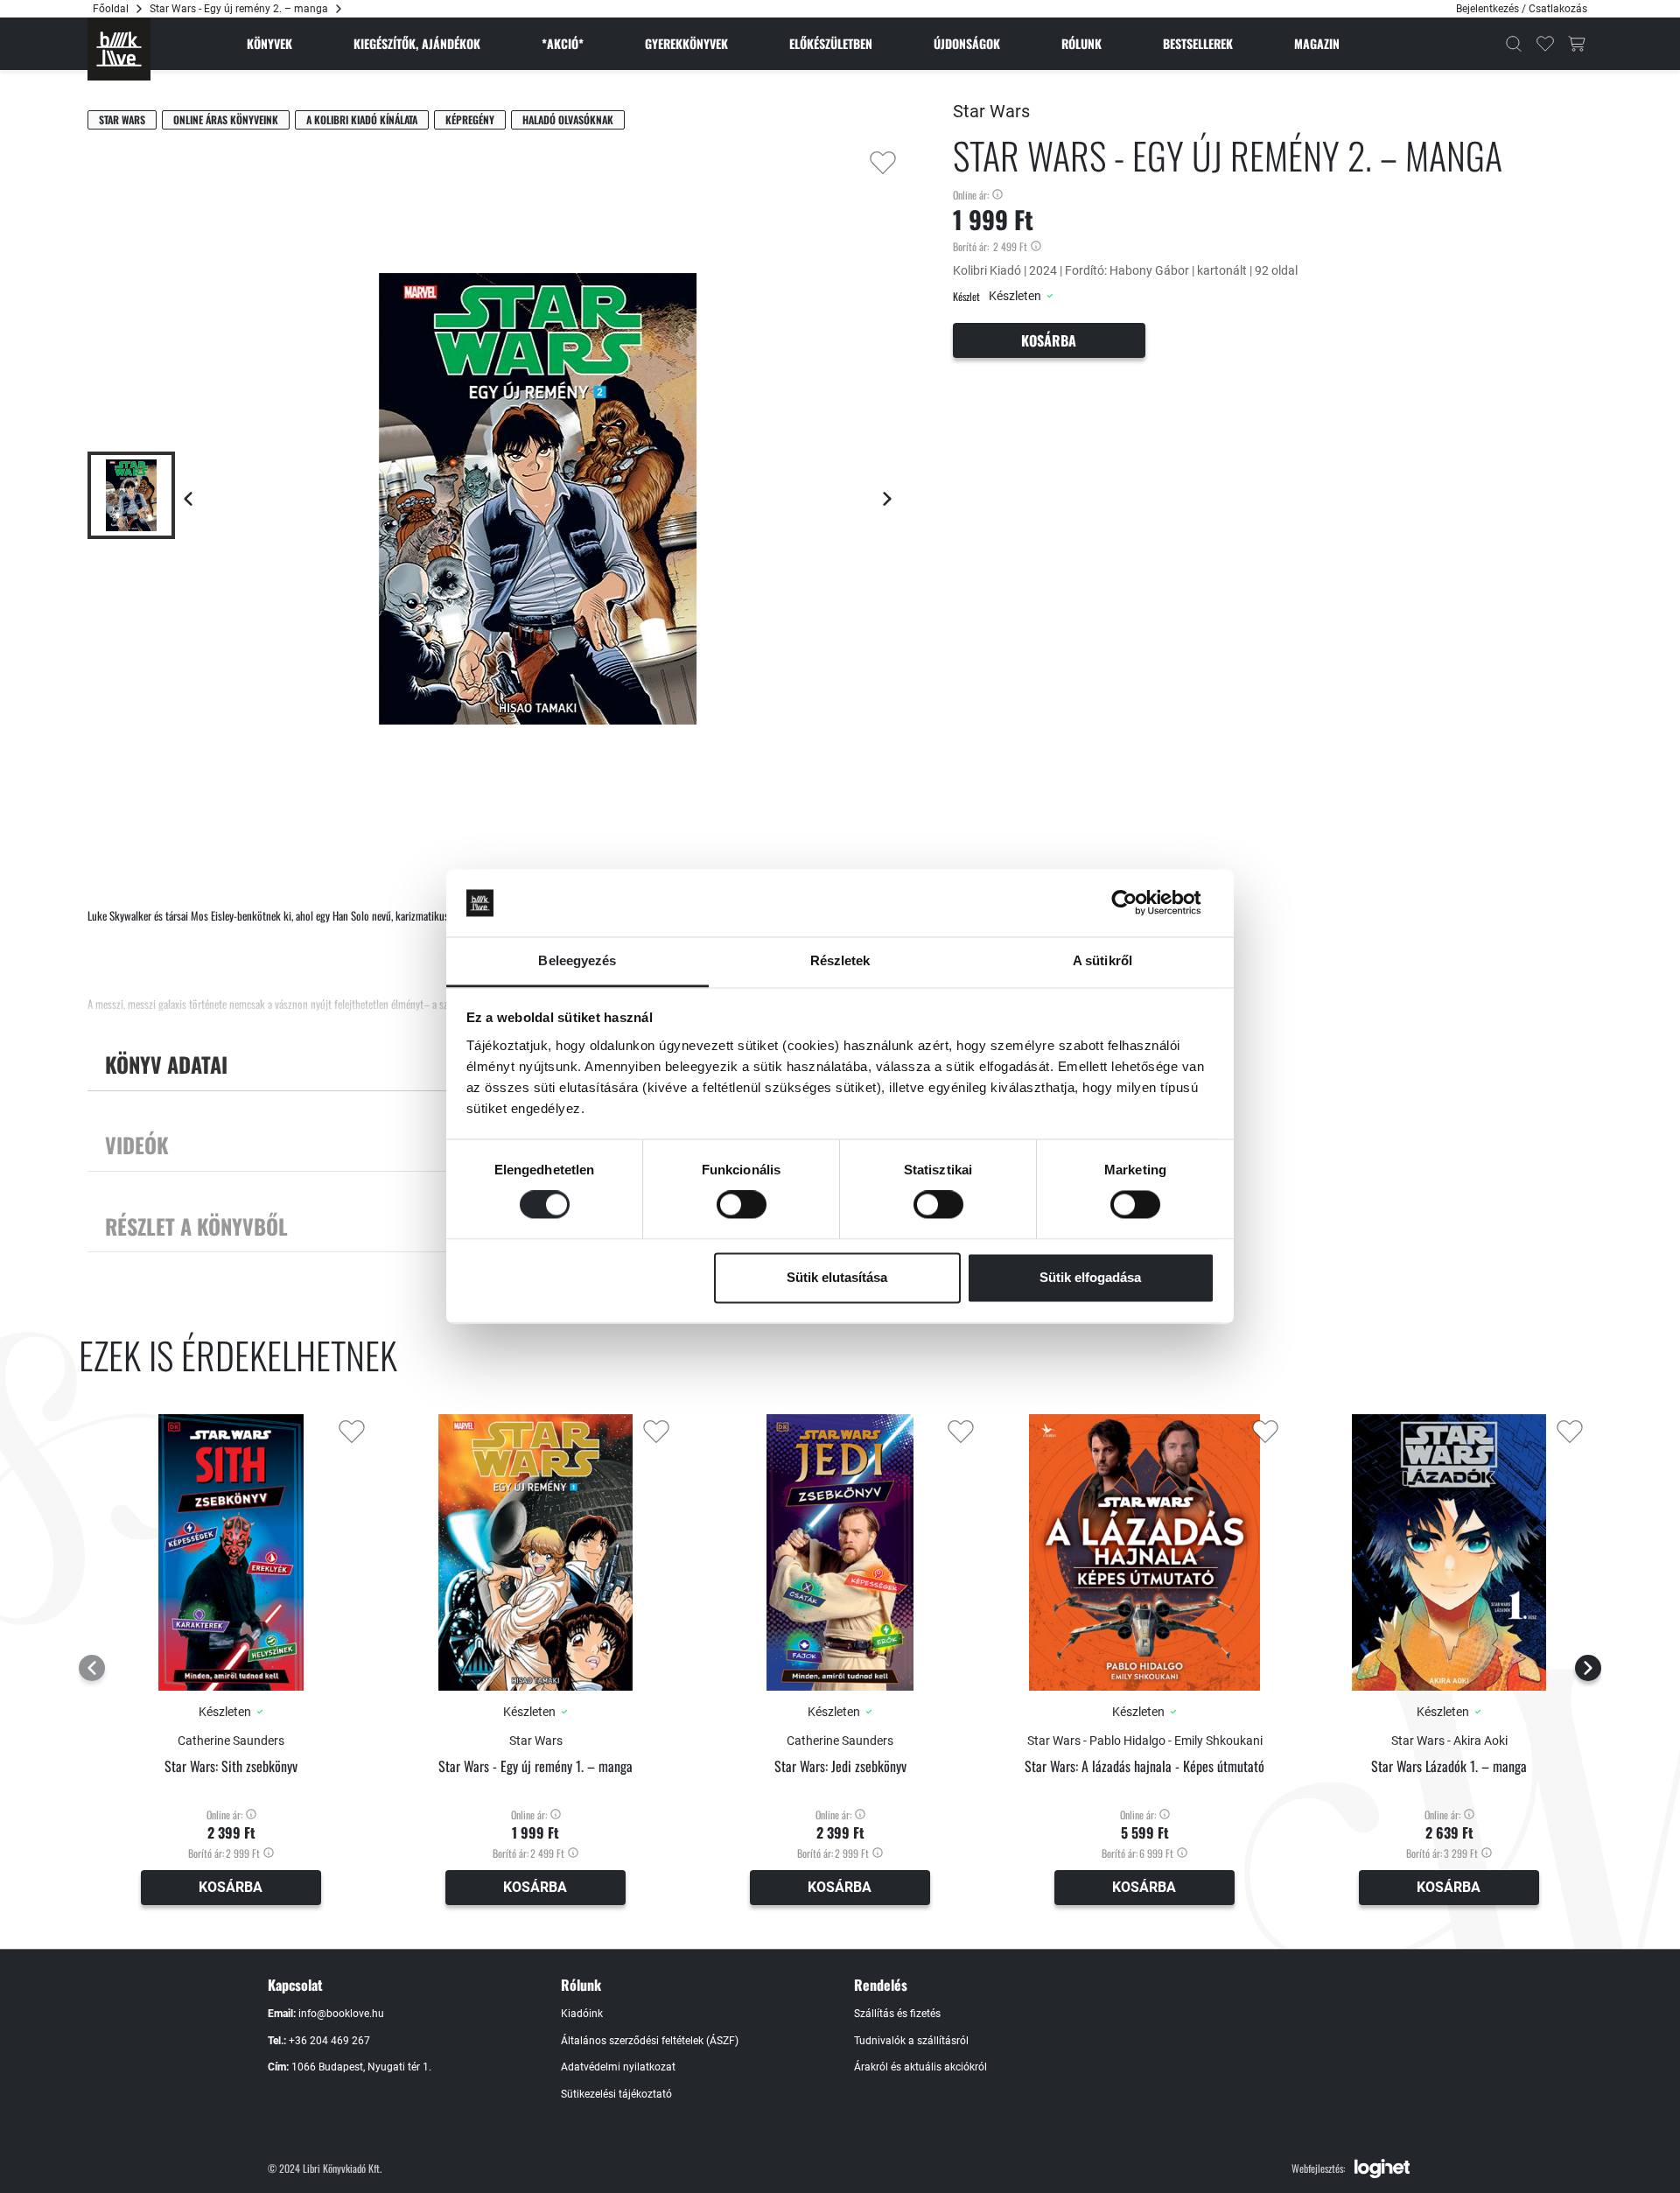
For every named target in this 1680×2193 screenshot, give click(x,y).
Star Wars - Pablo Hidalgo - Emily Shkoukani (1145, 1741)
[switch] (742, 1205)
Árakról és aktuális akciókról (920, 2067)
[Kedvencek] (1545, 44)
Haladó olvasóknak (568, 119)
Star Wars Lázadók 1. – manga (1449, 1766)
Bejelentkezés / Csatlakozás (1522, 9)
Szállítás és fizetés (897, 2014)
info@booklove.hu (341, 2014)
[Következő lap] (887, 499)
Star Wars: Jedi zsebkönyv (840, 1766)
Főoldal (111, 9)
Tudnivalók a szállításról (911, 2041)
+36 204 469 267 (329, 2041)
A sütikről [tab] (1102, 960)
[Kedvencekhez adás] (883, 163)
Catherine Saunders (231, 1741)
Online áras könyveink (226, 119)
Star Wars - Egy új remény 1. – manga (535, 1766)
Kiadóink (582, 2014)
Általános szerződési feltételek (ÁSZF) (650, 2041)
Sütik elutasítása (837, 1277)
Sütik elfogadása (1090, 1277)
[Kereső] (1514, 44)
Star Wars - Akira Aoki (1449, 1741)
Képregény (470, 119)
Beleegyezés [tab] (577, 960)
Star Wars (122, 119)
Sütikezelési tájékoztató (616, 2094)
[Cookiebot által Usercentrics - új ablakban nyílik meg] (1138, 903)
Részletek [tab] (840, 960)
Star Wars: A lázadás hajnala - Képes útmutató (1144, 1766)
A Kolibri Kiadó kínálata (362, 119)
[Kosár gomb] (1577, 44)
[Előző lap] (188, 499)
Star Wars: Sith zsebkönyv (231, 1766)
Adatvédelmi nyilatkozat (618, 2067)
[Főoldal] (119, 49)
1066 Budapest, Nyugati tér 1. (361, 2067)
